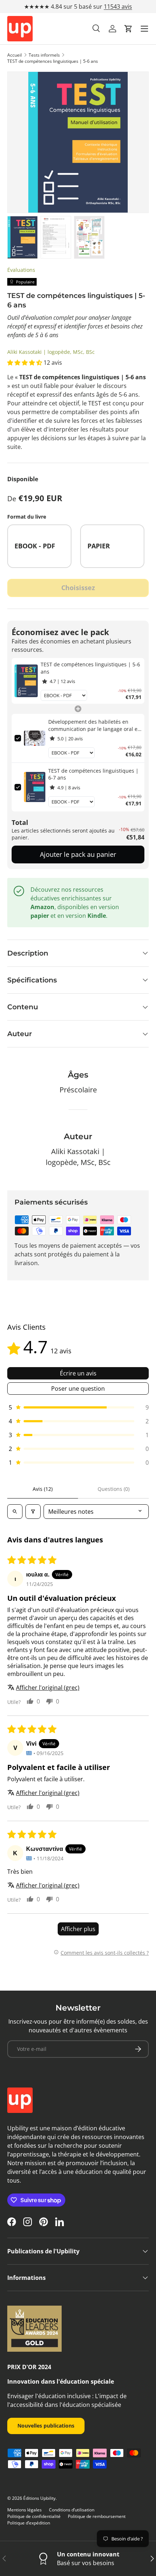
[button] (128, 29)
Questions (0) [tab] (114, 1489)
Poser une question (78, 1389)
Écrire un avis (78, 1373)
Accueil (15, 55)
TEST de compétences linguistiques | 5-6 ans (53, 61)
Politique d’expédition (29, 2523)
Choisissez (78, 588)
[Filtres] (33, 1512)
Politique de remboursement (97, 2516)
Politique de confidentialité (34, 2516)
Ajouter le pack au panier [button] (78, 854)
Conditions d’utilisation (72, 2510)
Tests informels (44, 55)
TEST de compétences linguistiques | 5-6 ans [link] (90, 668)
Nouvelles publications (46, 2426)
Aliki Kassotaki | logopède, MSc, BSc (51, 352)
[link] (26, 681)
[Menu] (144, 29)
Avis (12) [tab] (43, 1489)
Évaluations (21, 270)
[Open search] (15, 1512)
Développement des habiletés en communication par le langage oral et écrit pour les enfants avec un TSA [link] (94, 725)
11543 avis (118, 7)
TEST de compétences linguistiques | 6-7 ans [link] (93, 774)
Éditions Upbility (39, 2498)
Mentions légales (24, 2510)
